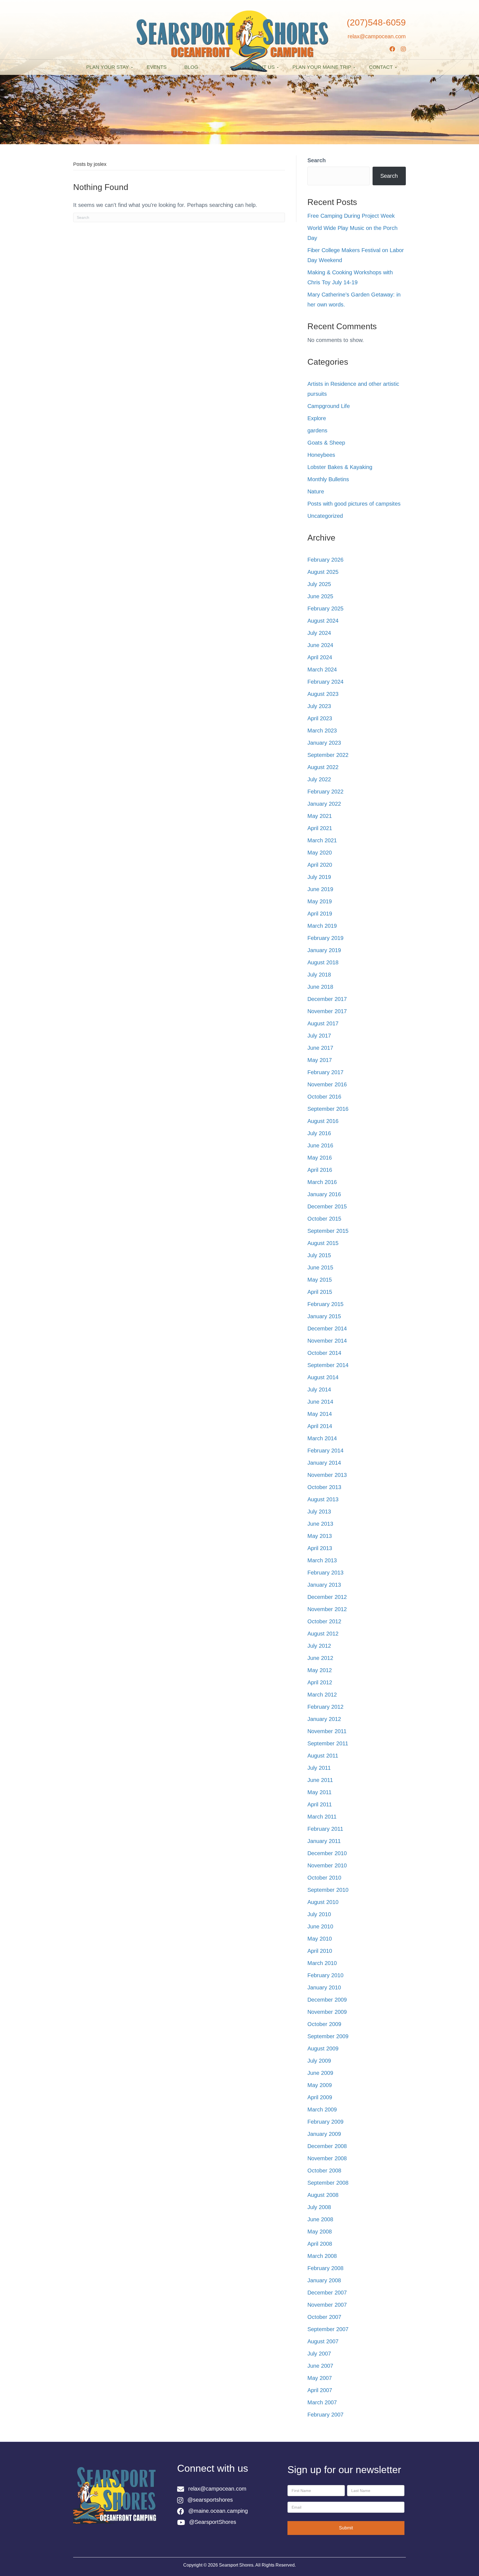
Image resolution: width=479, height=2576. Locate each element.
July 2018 (319, 975)
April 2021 (320, 828)
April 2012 (320, 1682)
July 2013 (319, 1512)
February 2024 (325, 682)
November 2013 (327, 1475)
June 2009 (320, 2073)
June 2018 (320, 987)
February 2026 (325, 560)
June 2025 (320, 596)
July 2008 (319, 2207)
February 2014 (325, 1451)
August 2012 (323, 1634)
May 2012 (320, 1670)
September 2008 (328, 2183)
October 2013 (324, 1487)
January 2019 (324, 950)
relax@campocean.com (377, 36)
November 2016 (327, 1084)
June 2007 (320, 2366)
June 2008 (320, 2219)
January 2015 (324, 1316)
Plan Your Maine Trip (322, 67)
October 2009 (324, 2024)
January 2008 (324, 2280)
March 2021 (322, 840)
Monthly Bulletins (328, 479)
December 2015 (327, 1206)
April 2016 (320, 1170)
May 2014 (320, 1414)
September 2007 (328, 2329)
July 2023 (319, 706)
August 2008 (323, 2195)
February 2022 (325, 792)
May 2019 (320, 901)
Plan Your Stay (108, 67)
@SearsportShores (213, 2522)
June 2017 (320, 1048)
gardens (317, 430)
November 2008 (327, 2158)
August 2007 (323, 2341)
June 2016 (320, 1145)
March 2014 (322, 1438)
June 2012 (320, 1658)
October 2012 (324, 1621)
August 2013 (323, 1499)
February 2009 (325, 2122)
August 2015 (323, 1243)
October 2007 (324, 2317)
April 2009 (320, 2097)
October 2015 (324, 1219)
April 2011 (320, 1804)
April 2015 (320, 1292)
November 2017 (327, 1011)
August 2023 (323, 694)
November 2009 (327, 2012)
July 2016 (319, 1133)
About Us (262, 67)
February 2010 (325, 1975)
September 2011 (328, 1743)
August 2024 (323, 621)
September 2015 (328, 1231)
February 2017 (325, 1072)
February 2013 (325, 1573)
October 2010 (324, 1878)
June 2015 (320, 1267)
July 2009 (319, 2061)
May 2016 (320, 1158)
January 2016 (324, 1194)
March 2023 (322, 731)
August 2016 (323, 1121)
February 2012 (325, 1707)
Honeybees (321, 455)
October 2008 (324, 2171)
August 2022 (323, 767)
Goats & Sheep (326, 443)
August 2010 (323, 1902)
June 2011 (320, 1780)
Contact (381, 67)
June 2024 (320, 645)
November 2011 (327, 1731)
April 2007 (320, 2390)
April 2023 (320, 718)
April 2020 (320, 865)
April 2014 (320, 1426)
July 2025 (319, 584)
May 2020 (320, 853)
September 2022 (328, 755)
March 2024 (322, 670)
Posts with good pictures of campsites (354, 504)
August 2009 (323, 2048)
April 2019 (320, 914)
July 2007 (319, 2354)
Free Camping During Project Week (351, 216)
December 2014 (327, 1328)
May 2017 (320, 1060)
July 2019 (319, 877)
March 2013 (322, 1560)
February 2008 (325, 2268)
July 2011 (319, 1768)
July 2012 (319, 1646)
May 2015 (320, 1280)
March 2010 (322, 1963)
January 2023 (324, 743)
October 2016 (324, 1097)
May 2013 (320, 1536)
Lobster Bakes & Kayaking (340, 467)
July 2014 (319, 1390)
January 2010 (324, 1987)
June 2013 (320, 1524)
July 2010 (319, 1914)
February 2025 (325, 608)
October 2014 (324, 1353)
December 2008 (327, 2146)
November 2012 (327, 1609)
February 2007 (325, 2415)
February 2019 (325, 938)
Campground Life (329, 406)
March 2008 (322, 2256)
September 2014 (328, 1365)
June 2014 (320, 1402)
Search (317, 160)
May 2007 (320, 2378)
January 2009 (324, 2134)
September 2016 (328, 1109)
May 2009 (320, 2085)
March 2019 (322, 926)
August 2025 (323, 572)
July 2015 (319, 1255)
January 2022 (324, 804)
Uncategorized (325, 516)
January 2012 (324, 1719)
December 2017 (327, 999)
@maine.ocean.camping (218, 2511)
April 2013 (320, 1548)
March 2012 (322, 1695)
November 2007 (327, 2305)
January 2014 (324, 1463)
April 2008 (320, 2244)
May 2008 (320, 2232)
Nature (316, 491)
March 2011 (322, 1817)
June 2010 (320, 1926)
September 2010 (328, 1890)
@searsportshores (210, 2500)
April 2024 (320, 657)
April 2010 (320, 1951)
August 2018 (323, 962)
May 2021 (320, 816)
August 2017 (323, 1023)
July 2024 (319, 633)
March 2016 (322, 1182)
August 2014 (323, 1377)
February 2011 (325, 1829)
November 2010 (327, 1865)
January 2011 (324, 1841)
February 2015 (325, 1304)
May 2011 (319, 1792)
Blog (191, 67)
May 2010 (320, 1939)
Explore (317, 418)
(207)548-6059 (376, 22)
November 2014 (327, 1341)
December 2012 (327, 1597)
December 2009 (327, 2000)
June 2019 (320, 889)
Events (157, 67)
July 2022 (319, 779)
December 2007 (327, 2293)
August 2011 (323, 1756)
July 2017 (319, 1036)
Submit (346, 2528)
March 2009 (322, 2110)
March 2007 (322, 2402)
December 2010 (327, 1853)
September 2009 (328, 2036)
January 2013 (324, 1585)
